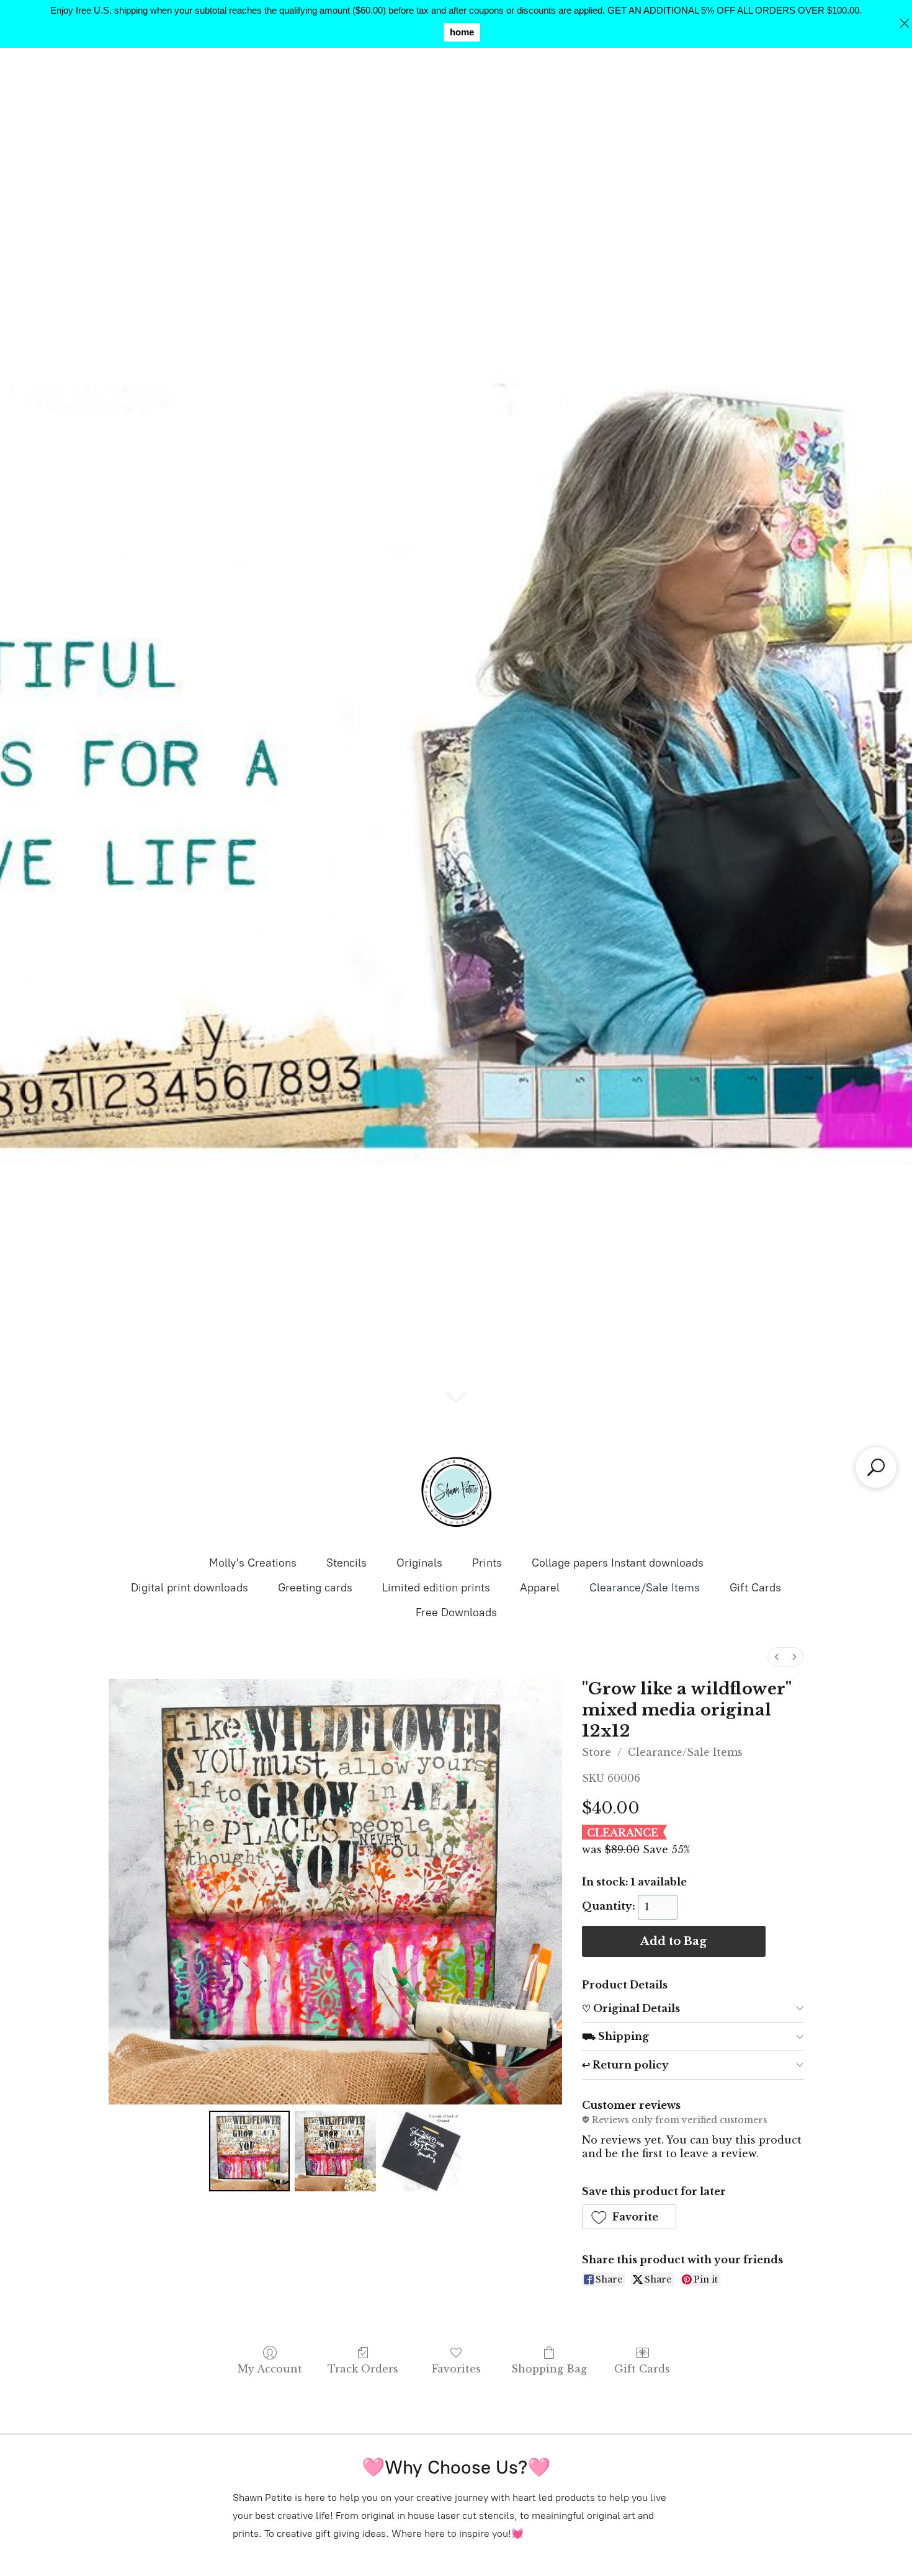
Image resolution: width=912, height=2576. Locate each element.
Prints (487, 1563)
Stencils (346, 1563)
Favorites (456, 2369)
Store (597, 1752)
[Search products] (876, 1467)
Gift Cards (755, 1588)
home (462, 32)
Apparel (540, 1588)
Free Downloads (456, 1612)
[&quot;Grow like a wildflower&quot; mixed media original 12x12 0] (249, 2151)
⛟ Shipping (615, 2036)
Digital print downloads (190, 1588)
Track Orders (363, 2369)
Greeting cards (315, 1588)
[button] (629, 2217)
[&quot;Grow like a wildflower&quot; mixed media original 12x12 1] (335, 2151)
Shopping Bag (549, 2369)
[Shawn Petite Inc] (456, 1492)
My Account (270, 2369)
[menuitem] (777, 1657)
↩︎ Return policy (625, 2065)
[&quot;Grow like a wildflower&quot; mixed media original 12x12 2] (421, 2151)
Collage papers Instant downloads (618, 1563)
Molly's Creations (253, 1563)
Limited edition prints (436, 1588)
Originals (419, 1563)
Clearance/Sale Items (645, 1588)
